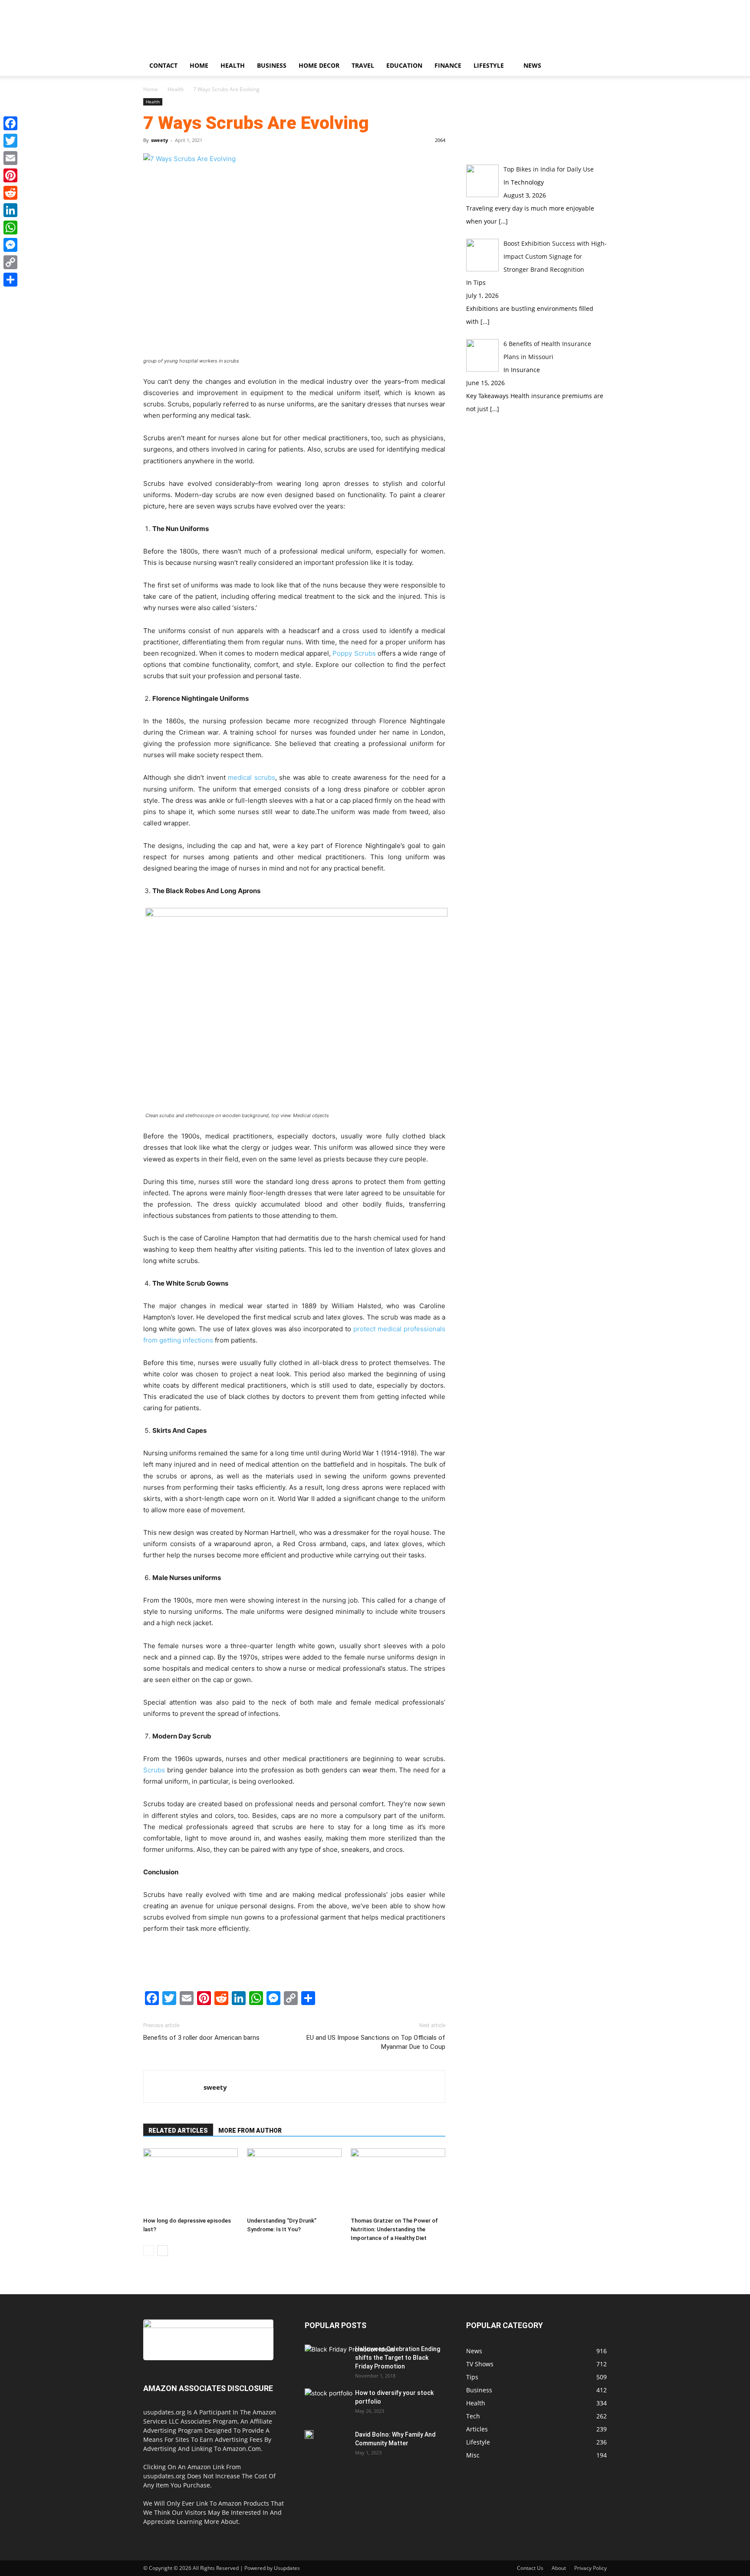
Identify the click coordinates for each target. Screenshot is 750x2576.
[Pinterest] (10, 175)
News (532, 65)
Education (404, 65)
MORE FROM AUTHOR (250, 2131)
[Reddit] (10, 193)
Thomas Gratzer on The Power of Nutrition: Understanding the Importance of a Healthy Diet (394, 2229)
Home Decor (319, 65)
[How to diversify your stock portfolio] (329, 2405)
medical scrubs (252, 777)
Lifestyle (489, 65)
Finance (448, 65)
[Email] (10, 158)
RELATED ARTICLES (178, 2131)
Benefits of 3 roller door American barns (201, 2038)
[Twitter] (10, 141)
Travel (363, 65)
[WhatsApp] (10, 228)
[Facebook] (10, 123)
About (559, 2568)
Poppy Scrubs (354, 653)
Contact (163, 65)
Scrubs (154, 1770)
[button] (596, 66)
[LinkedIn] (10, 210)
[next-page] (163, 2251)
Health (233, 65)
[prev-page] (149, 2251)
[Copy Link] (10, 262)
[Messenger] (10, 245)
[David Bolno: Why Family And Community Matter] (309, 2434)
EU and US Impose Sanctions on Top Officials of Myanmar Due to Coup (376, 2042)
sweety (160, 140)
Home (199, 65)
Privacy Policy (590, 2568)
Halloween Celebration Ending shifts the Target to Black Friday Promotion (398, 2358)
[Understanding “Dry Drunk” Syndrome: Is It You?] (294, 2181)
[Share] (10, 280)
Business (272, 65)
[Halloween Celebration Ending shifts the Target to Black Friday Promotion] (350, 2370)
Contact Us (530, 2568)
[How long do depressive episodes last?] (191, 2181)
